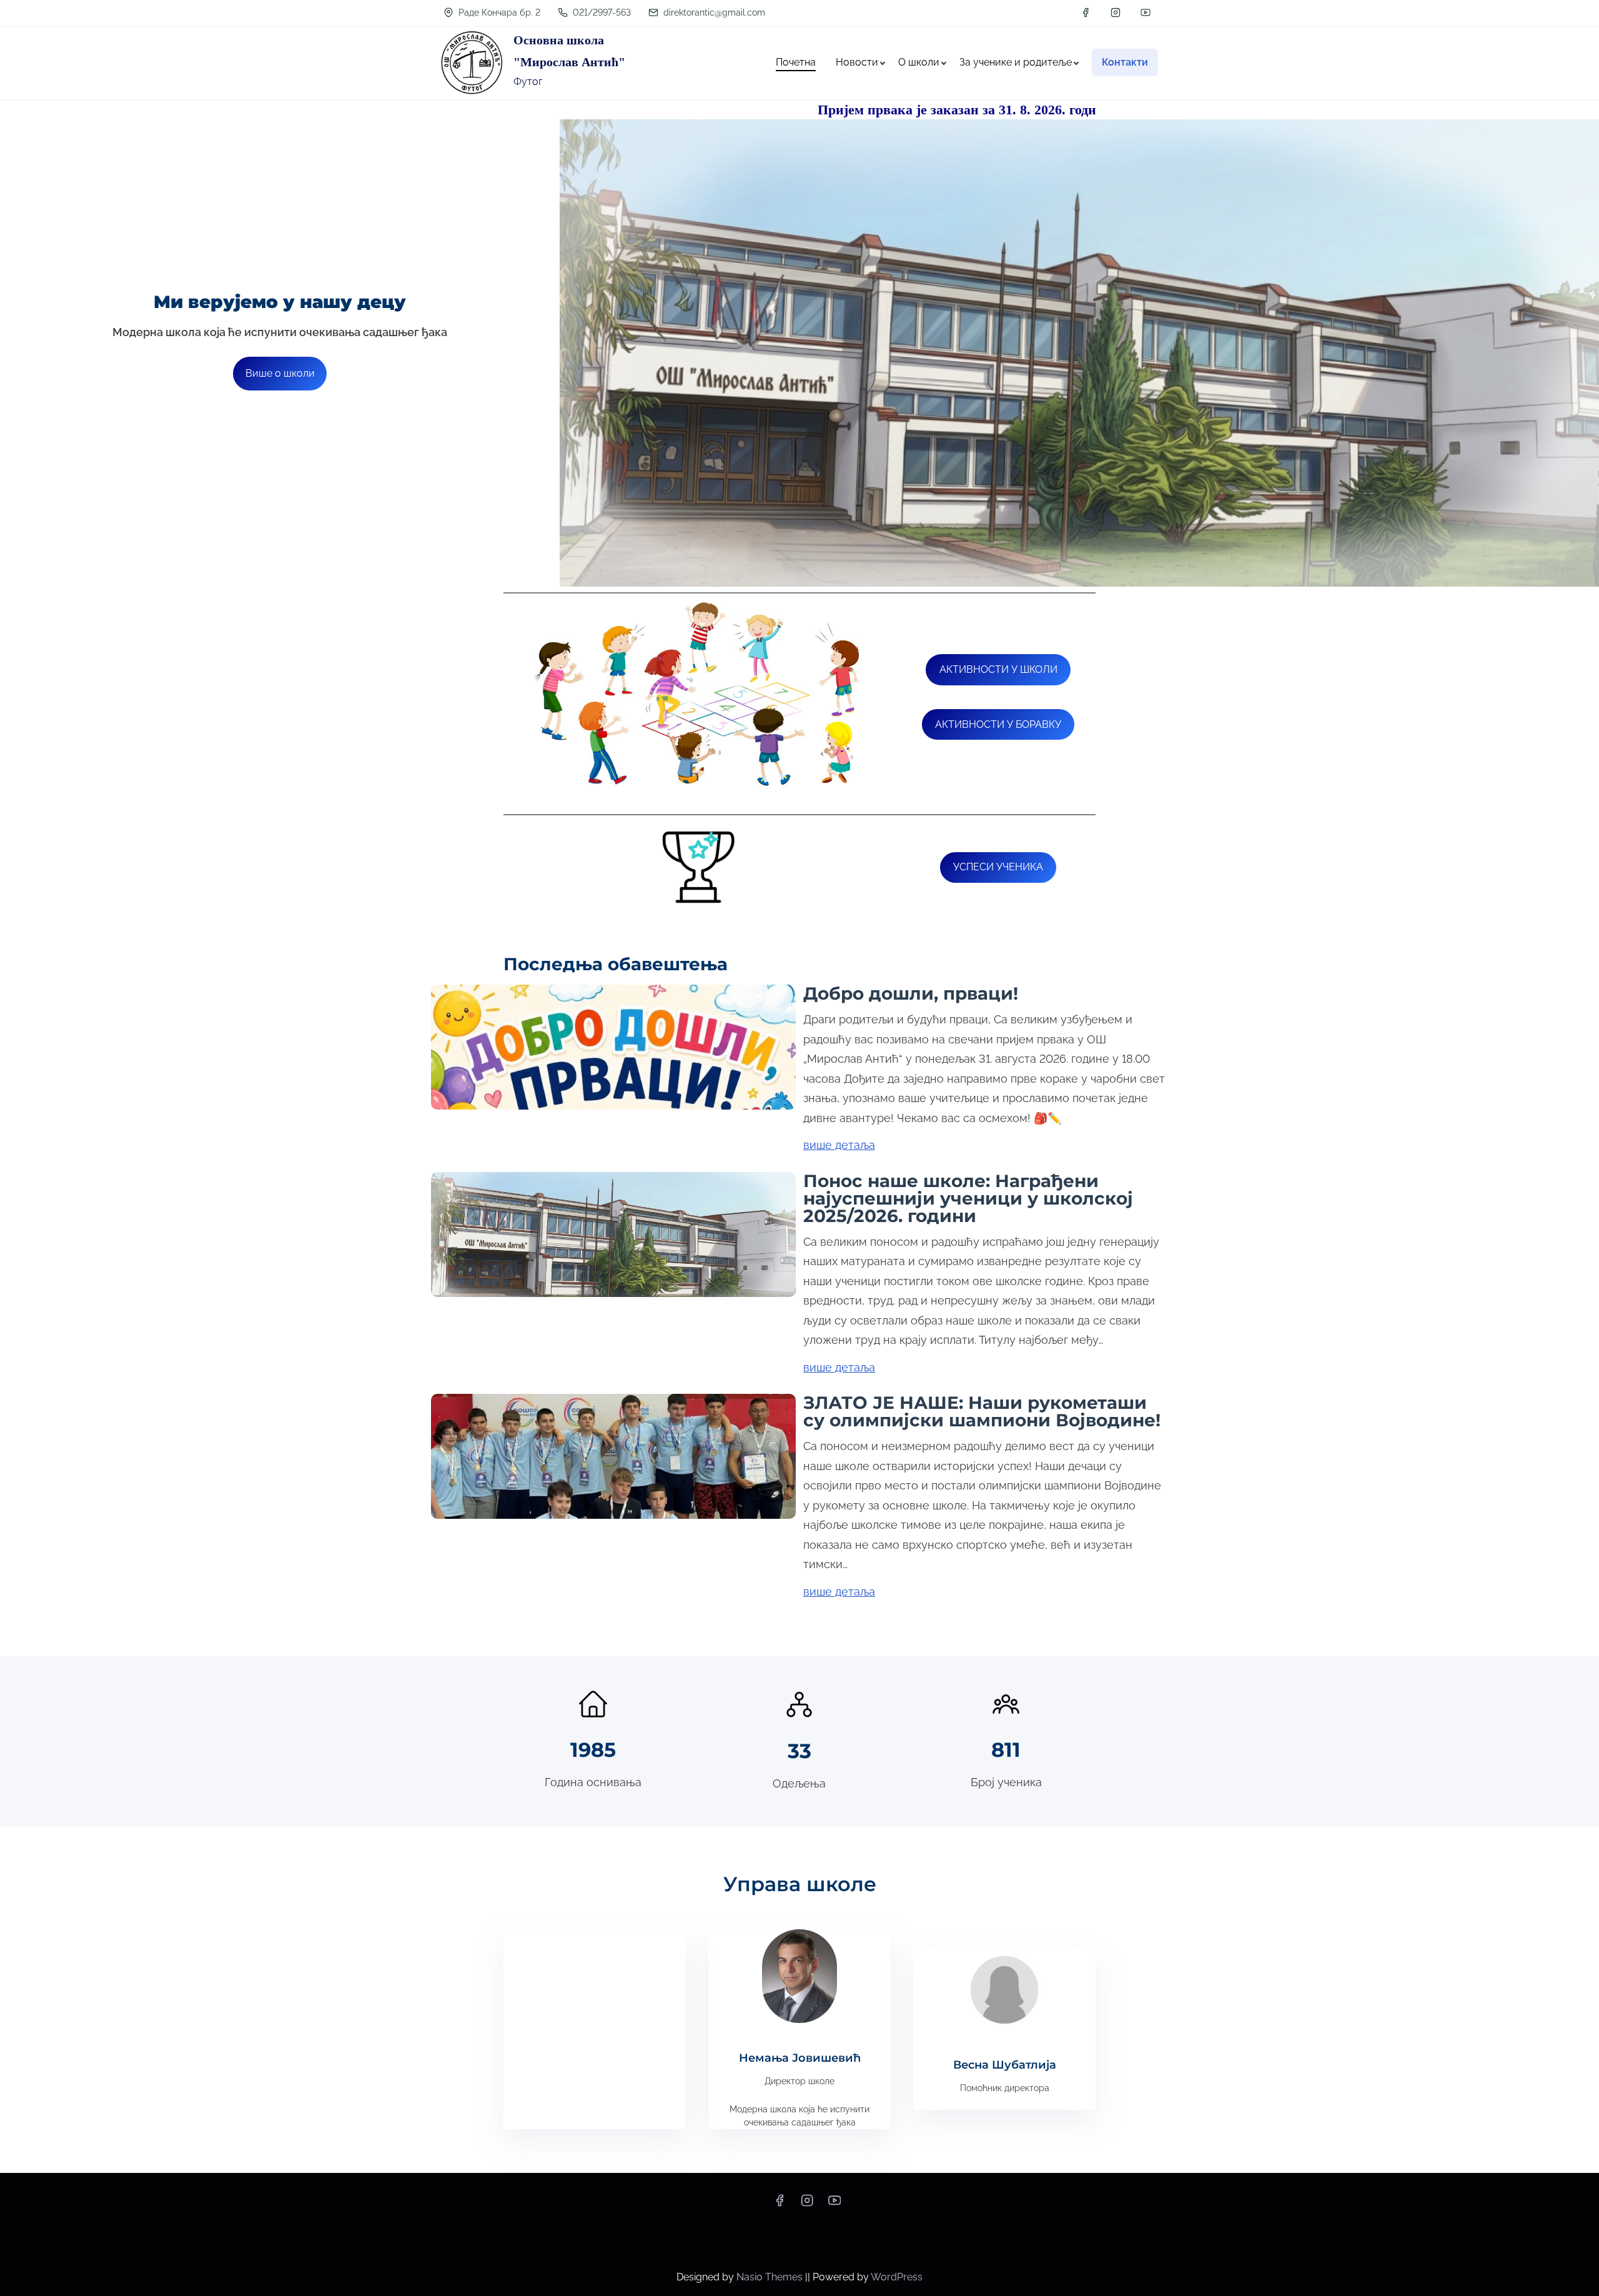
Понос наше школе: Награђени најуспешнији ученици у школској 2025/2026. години (968, 1198)
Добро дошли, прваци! (911, 993)
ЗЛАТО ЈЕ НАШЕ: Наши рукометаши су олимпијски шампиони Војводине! (982, 1411)
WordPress (897, 2277)
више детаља (839, 1145)
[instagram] (1116, 12)
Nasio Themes (771, 2277)
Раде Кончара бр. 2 (498, 12)
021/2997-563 (601, 12)
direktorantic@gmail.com (713, 12)
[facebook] (1086, 12)
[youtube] (1146, 12)
